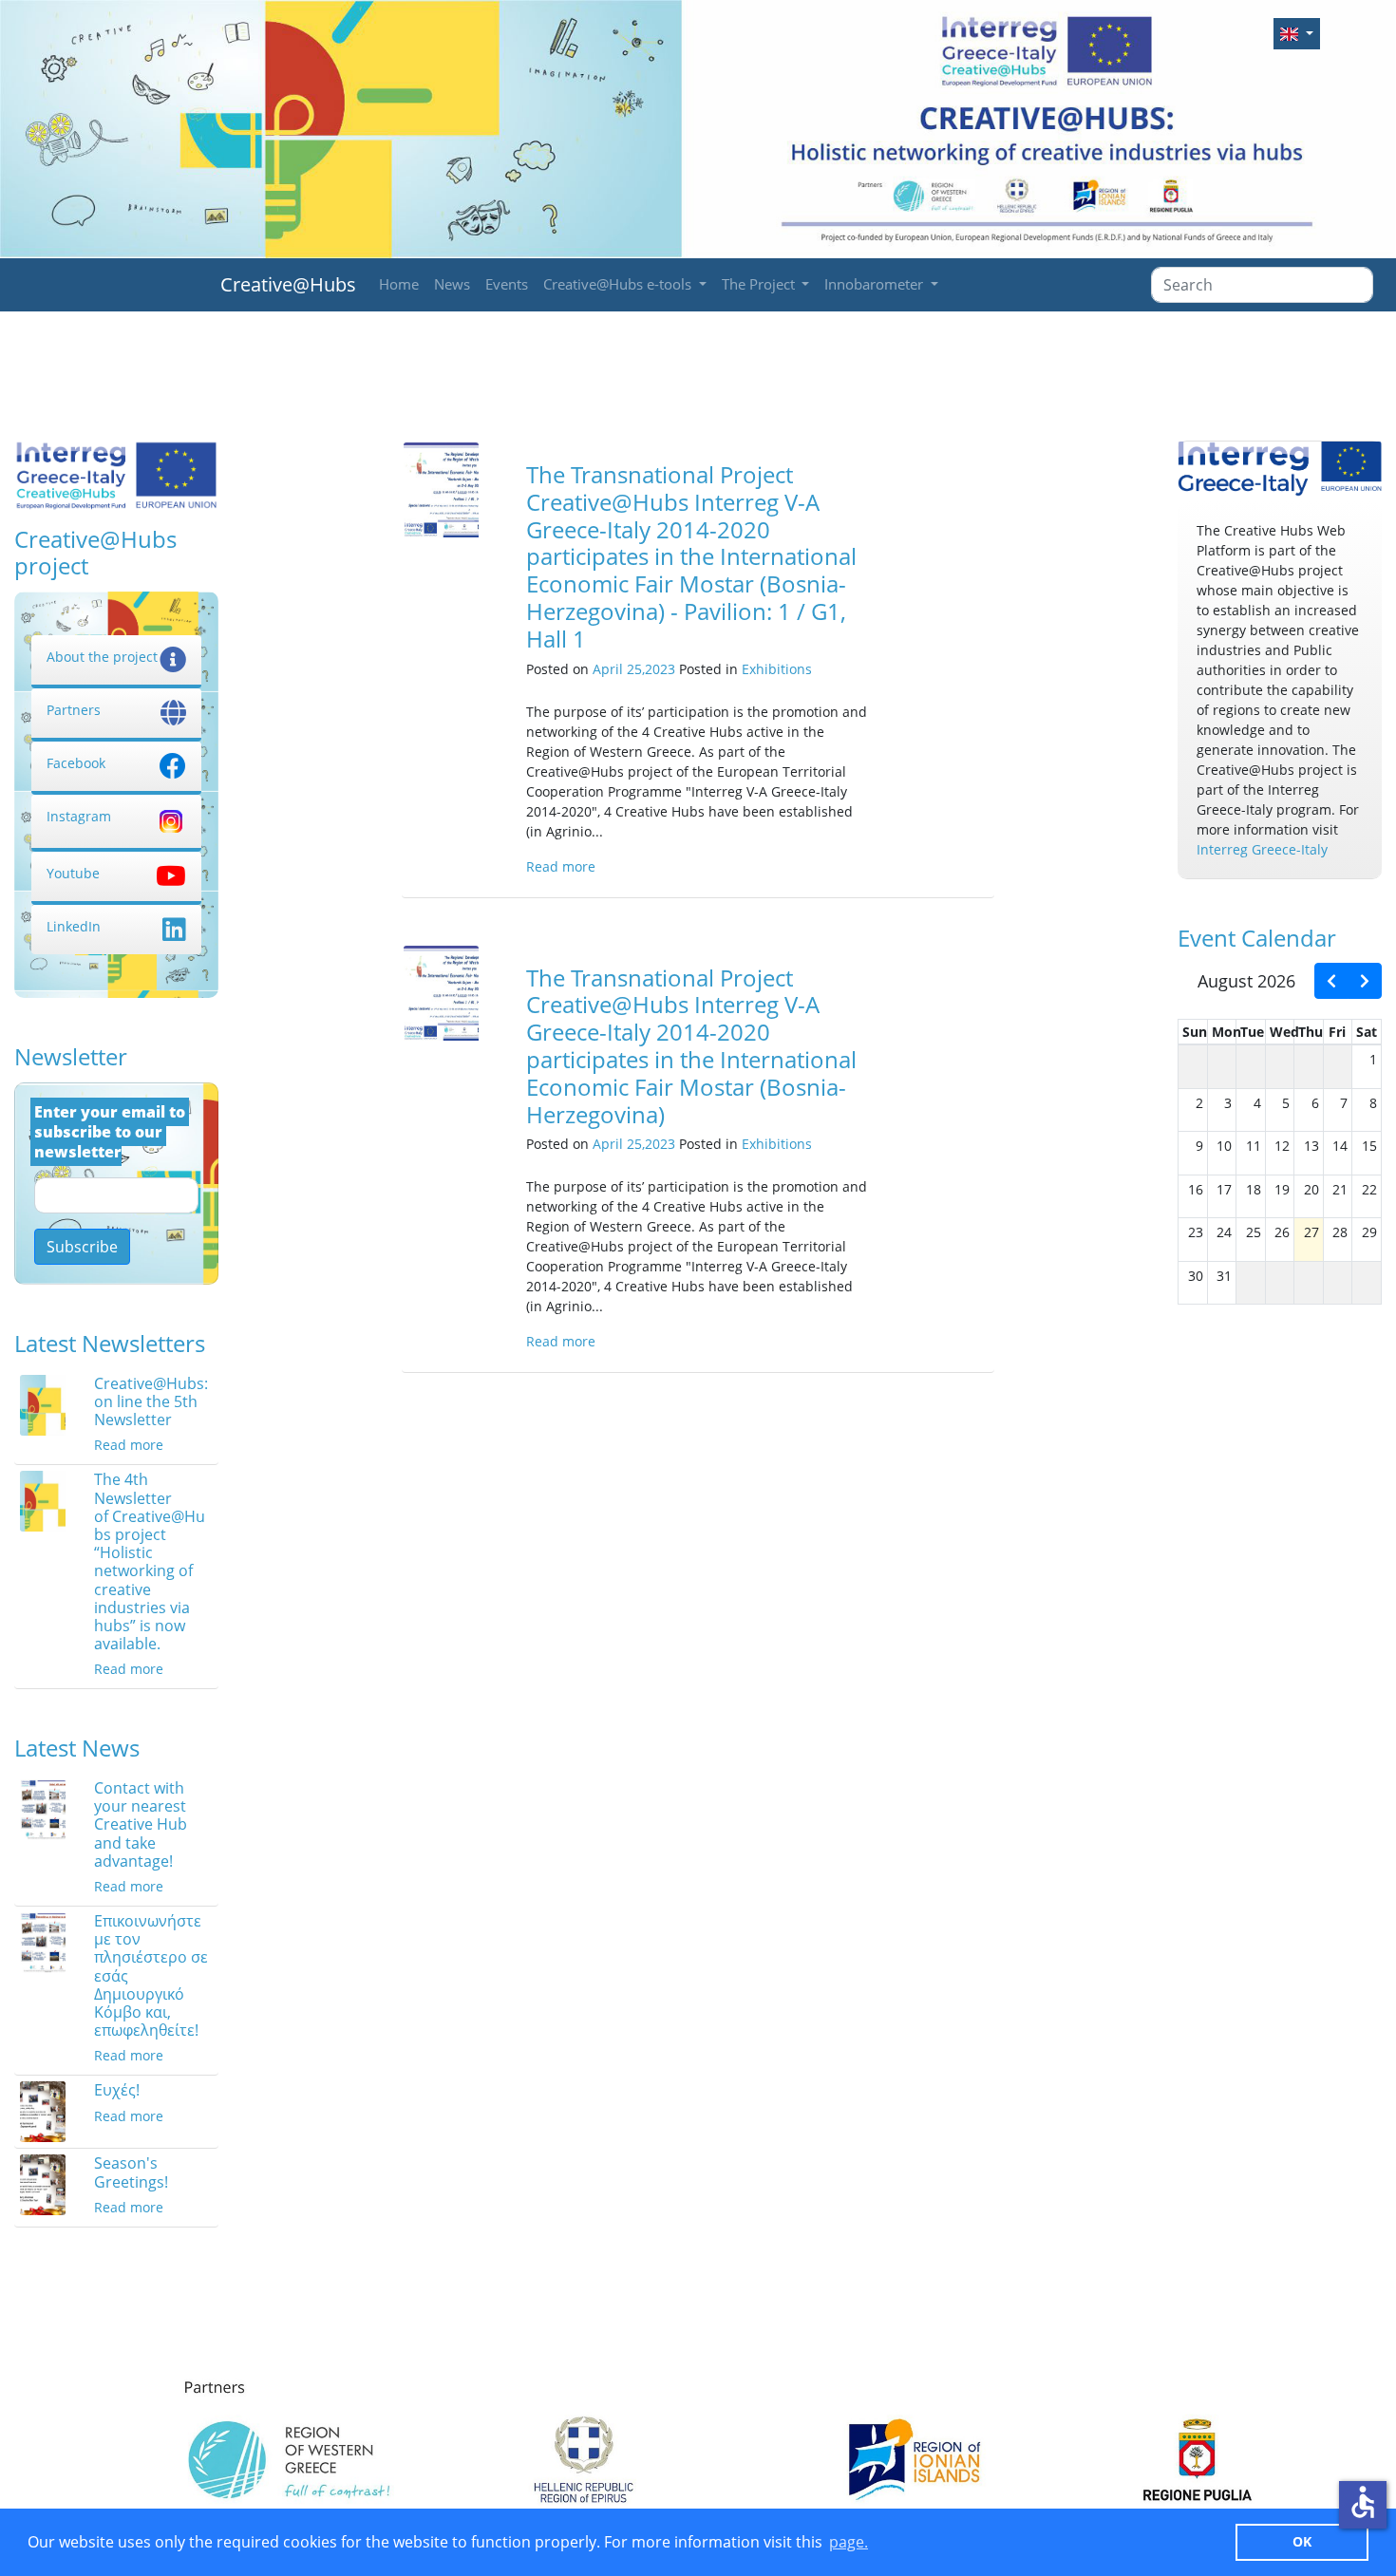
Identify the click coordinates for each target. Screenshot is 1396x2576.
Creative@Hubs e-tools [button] (619, 284)
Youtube (73, 873)
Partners (74, 710)
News (452, 284)
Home (399, 284)
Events (507, 284)
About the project (102, 657)
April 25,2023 (634, 669)
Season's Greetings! (131, 2172)
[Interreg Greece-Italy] (1280, 470)
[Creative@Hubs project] (116, 474)
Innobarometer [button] (876, 284)
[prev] (1331, 981)
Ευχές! (117, 2090)
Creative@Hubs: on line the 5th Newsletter (151, 1401)
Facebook (76, 763)
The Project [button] (760, 284)
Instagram (79, 816)
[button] (1297, 34)
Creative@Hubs (288, 284)
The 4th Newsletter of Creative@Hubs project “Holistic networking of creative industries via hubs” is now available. (150, 1561)
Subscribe (82, 1247)
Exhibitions (777, 669)
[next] (1365, 981)
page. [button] (849, 2542)
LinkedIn (74, 926)
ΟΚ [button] (1302, 2541)
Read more (129, 1445)
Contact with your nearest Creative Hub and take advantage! (141, 1824)
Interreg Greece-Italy (1262, 849)
